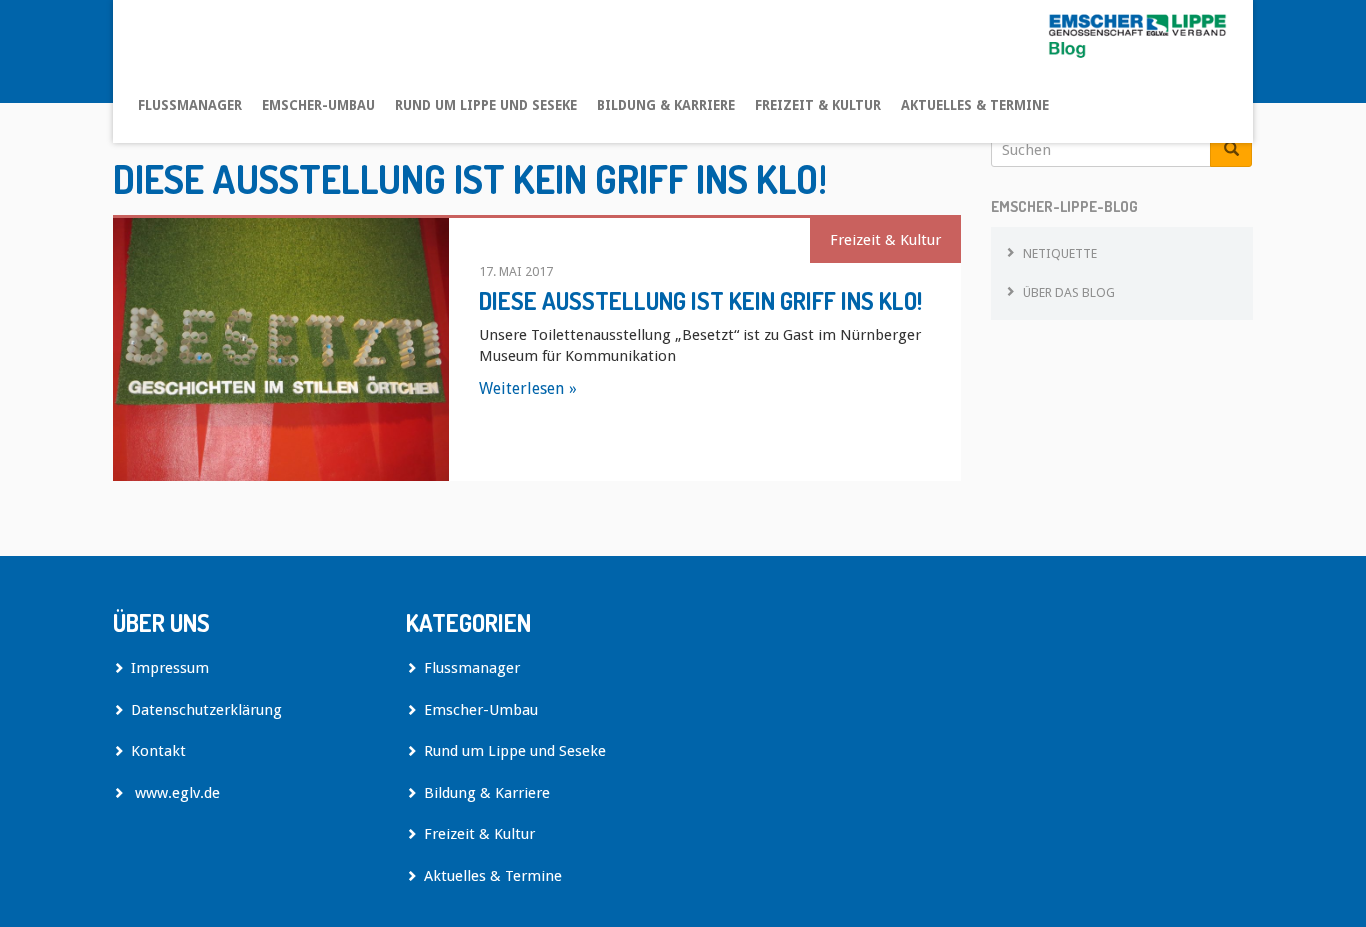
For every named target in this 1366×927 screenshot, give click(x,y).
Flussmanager (190, 105)
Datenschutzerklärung (206, 710)
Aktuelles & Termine (975, 105)
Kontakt (158, 751)
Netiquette (1060, 253)
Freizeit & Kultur (818, 105)
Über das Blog (1069, 292)
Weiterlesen (521, 388)
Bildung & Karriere (666, 105)
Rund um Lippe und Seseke (486, 105)
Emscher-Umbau (318, 105)
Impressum (170, 668)
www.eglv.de (175, 793)
